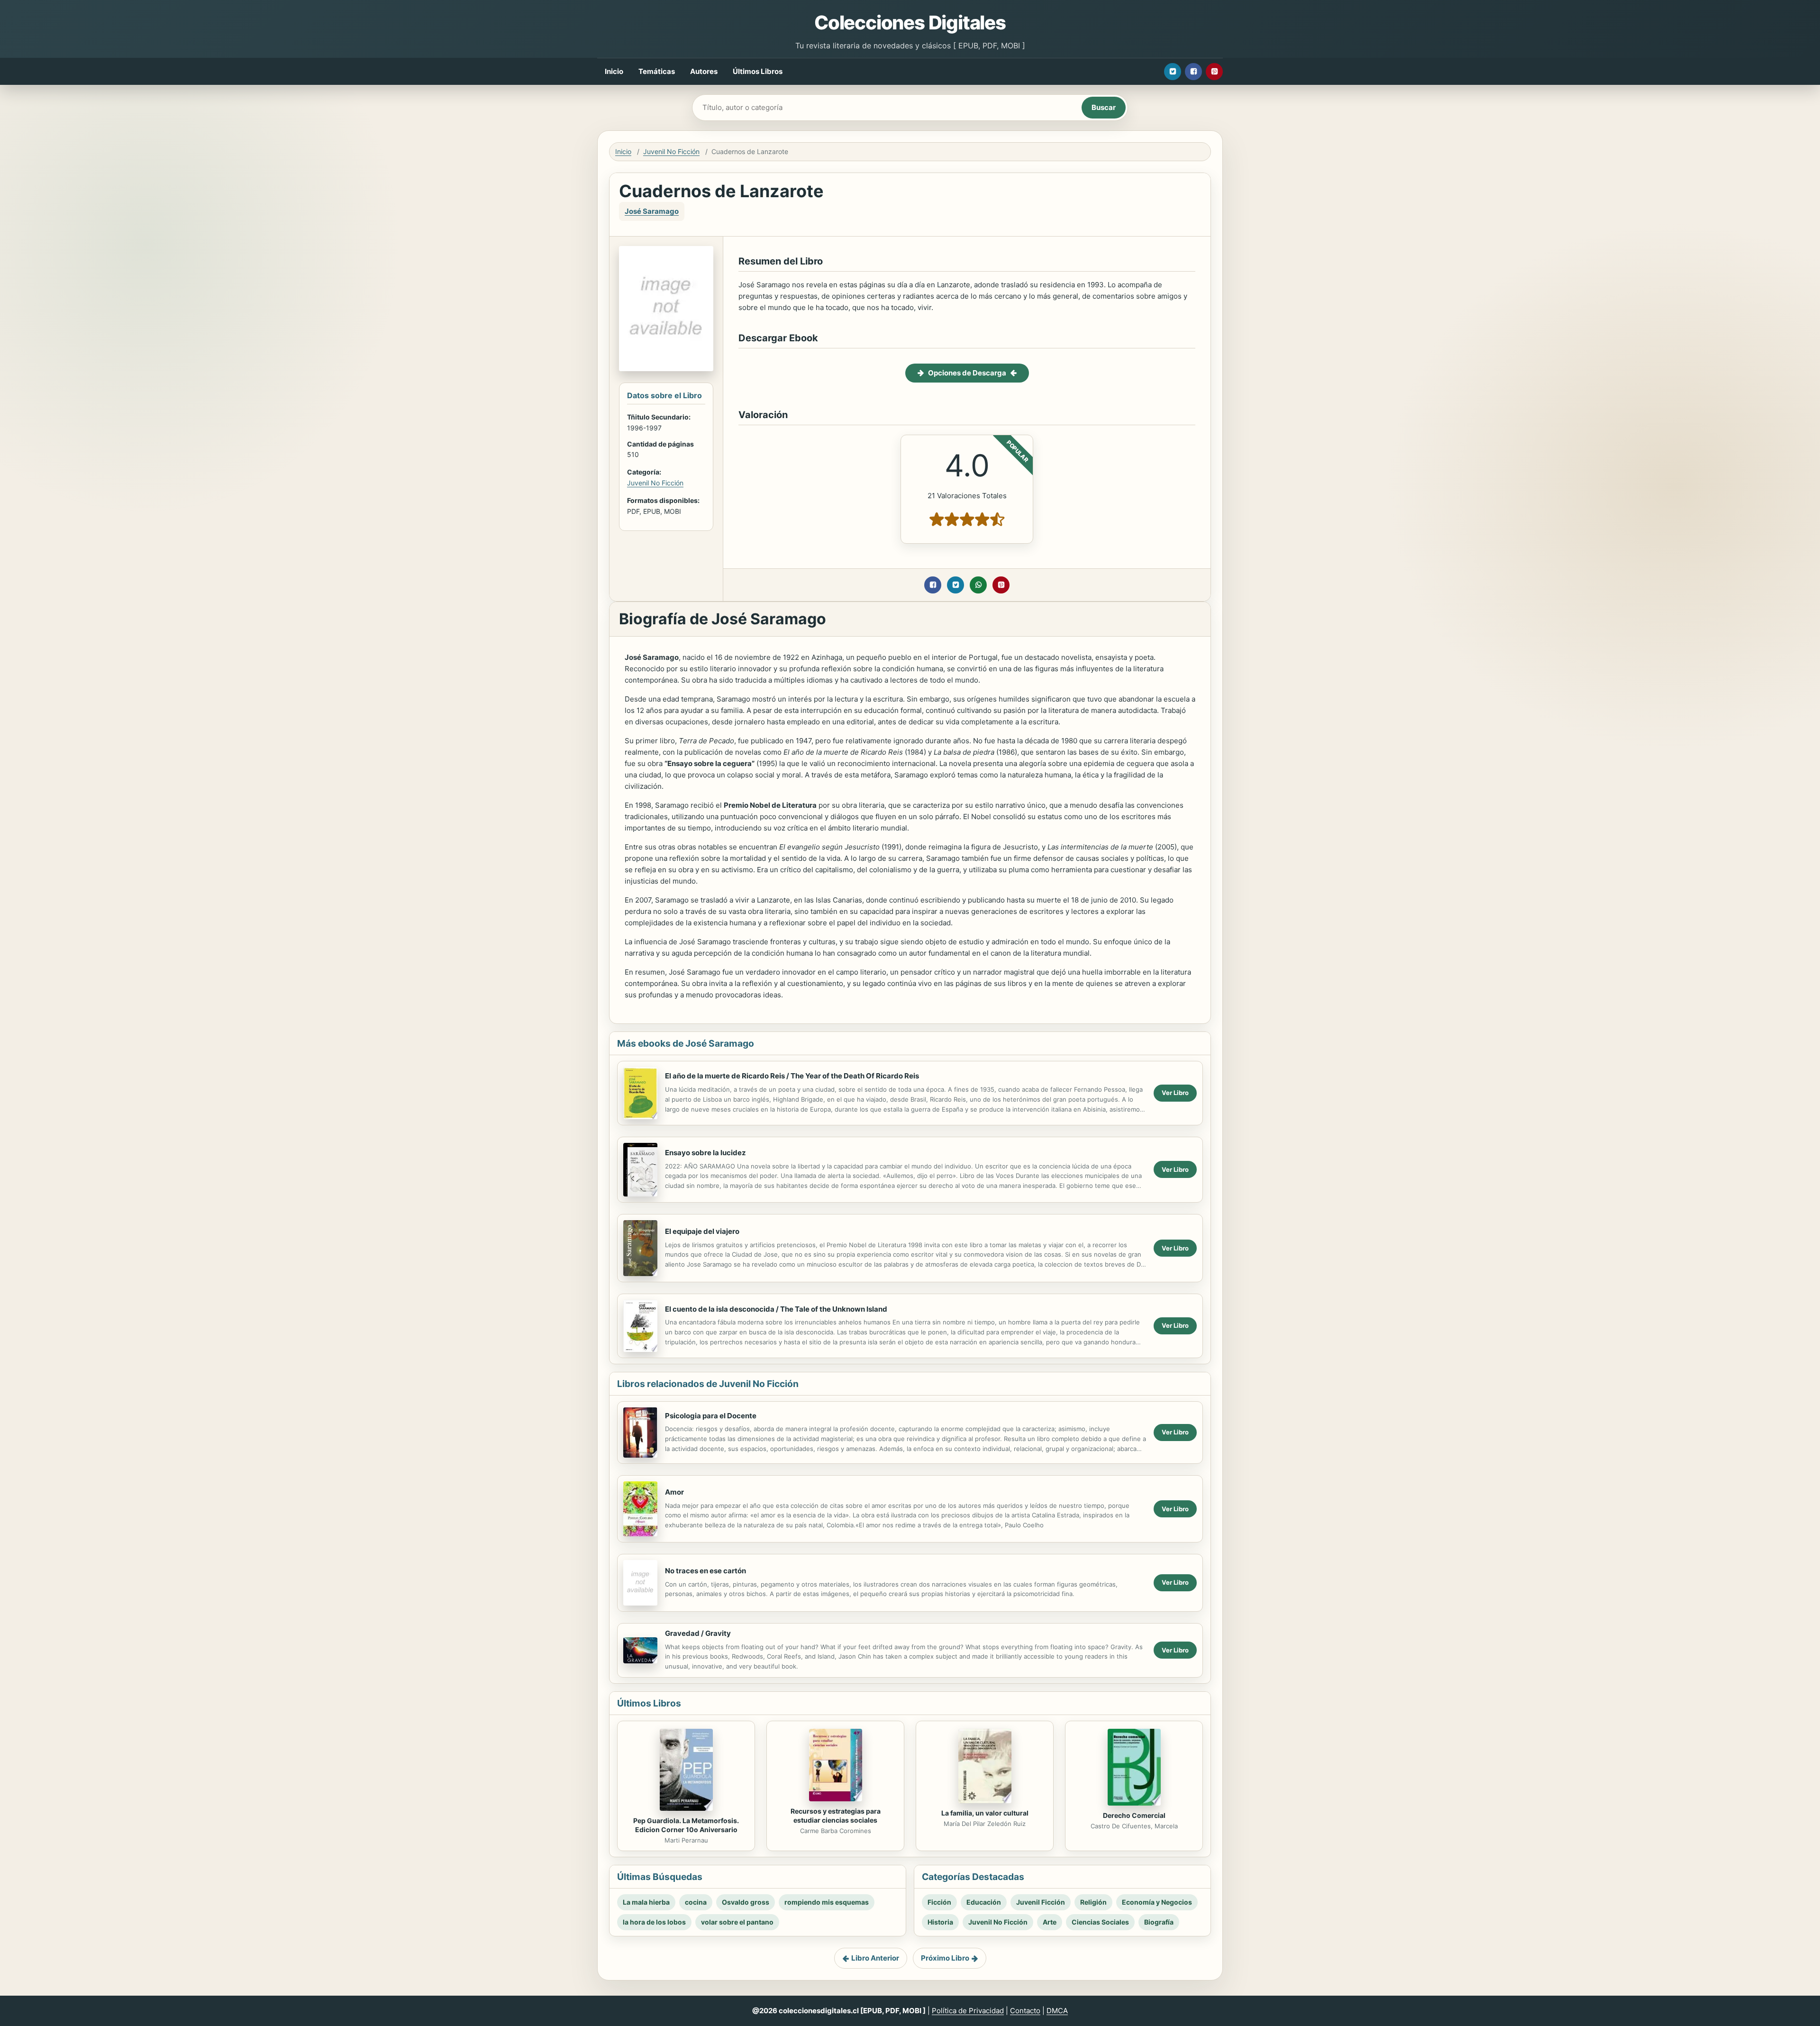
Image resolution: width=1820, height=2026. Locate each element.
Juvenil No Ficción (671, 151)
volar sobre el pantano (737, 1922)
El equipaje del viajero (702, 1231)
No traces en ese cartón (705, 1571)
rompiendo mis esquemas (827, 1902)
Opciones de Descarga (967, 373)
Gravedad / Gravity (698, 1633)
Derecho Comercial (1134, 1815)
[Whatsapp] (978, 585)
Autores (704, 71)
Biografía (1159, 1922)
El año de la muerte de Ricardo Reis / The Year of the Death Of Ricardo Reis (792, 1076)
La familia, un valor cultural (985, 1813)
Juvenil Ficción (1041, 1902)
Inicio (614, 71)
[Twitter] (1173, 72)
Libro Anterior (875, 1958)
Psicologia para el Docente (711, 1416)
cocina (696, 1902)
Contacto (1025, 2011)
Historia (940, 1922)
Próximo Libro (945, 1958)
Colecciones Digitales (910, 23)
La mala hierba (646, 1902)
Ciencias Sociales (1100, 1922)
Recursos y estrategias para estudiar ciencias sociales (836, 1816)
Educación (984, 1902)
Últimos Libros (758, 71)
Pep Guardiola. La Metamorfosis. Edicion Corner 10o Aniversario (686, 1825)
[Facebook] (1193, 72)
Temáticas (657, 71)
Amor (674, 1492)
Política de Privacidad (968, 2011)
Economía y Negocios (1157, 1902)
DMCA (1057, 2011)
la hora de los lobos (654, 1922)
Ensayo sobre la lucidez (705, 1153)
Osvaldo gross (746, 1902)
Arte (1050, 1922)
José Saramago (652, 211)
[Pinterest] (1214, 72)
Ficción (939, 1902)
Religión (1093, 1902)
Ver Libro (1175, 1093)
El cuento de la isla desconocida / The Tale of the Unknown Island (776, 1309)
